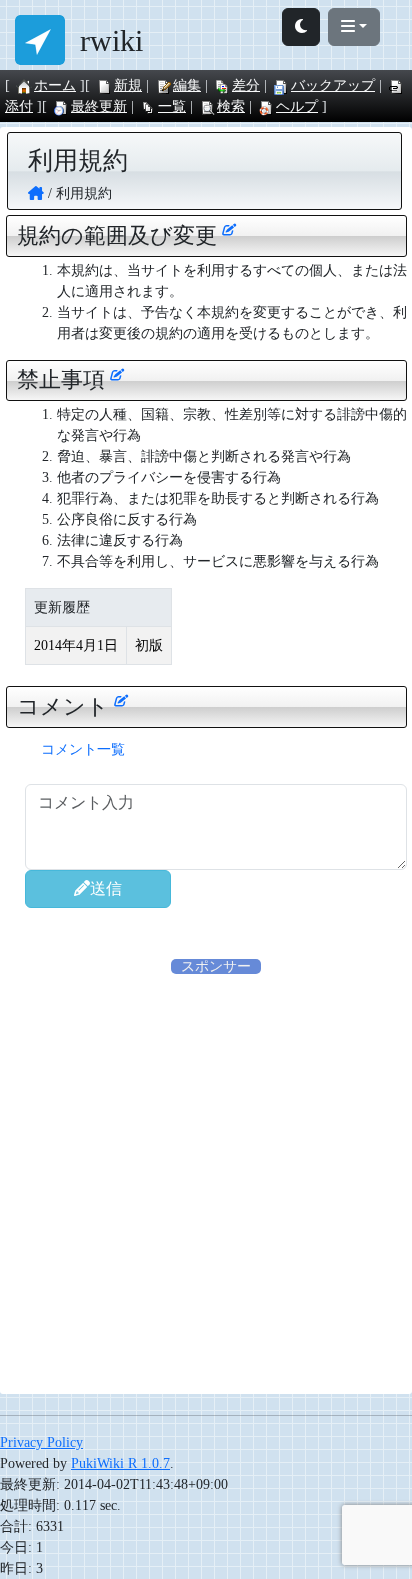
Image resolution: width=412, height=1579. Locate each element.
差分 (246, 85)
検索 (231, 106)
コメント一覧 (83, 749)
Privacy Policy (41, 1442)
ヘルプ (297, 106)
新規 (128, 85)
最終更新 (99, 106)
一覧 (172, 106)
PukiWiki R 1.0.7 (120, 1463)
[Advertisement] (206, 1183)
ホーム (55, 85)
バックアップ (333, 85)
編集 (187, 85)
